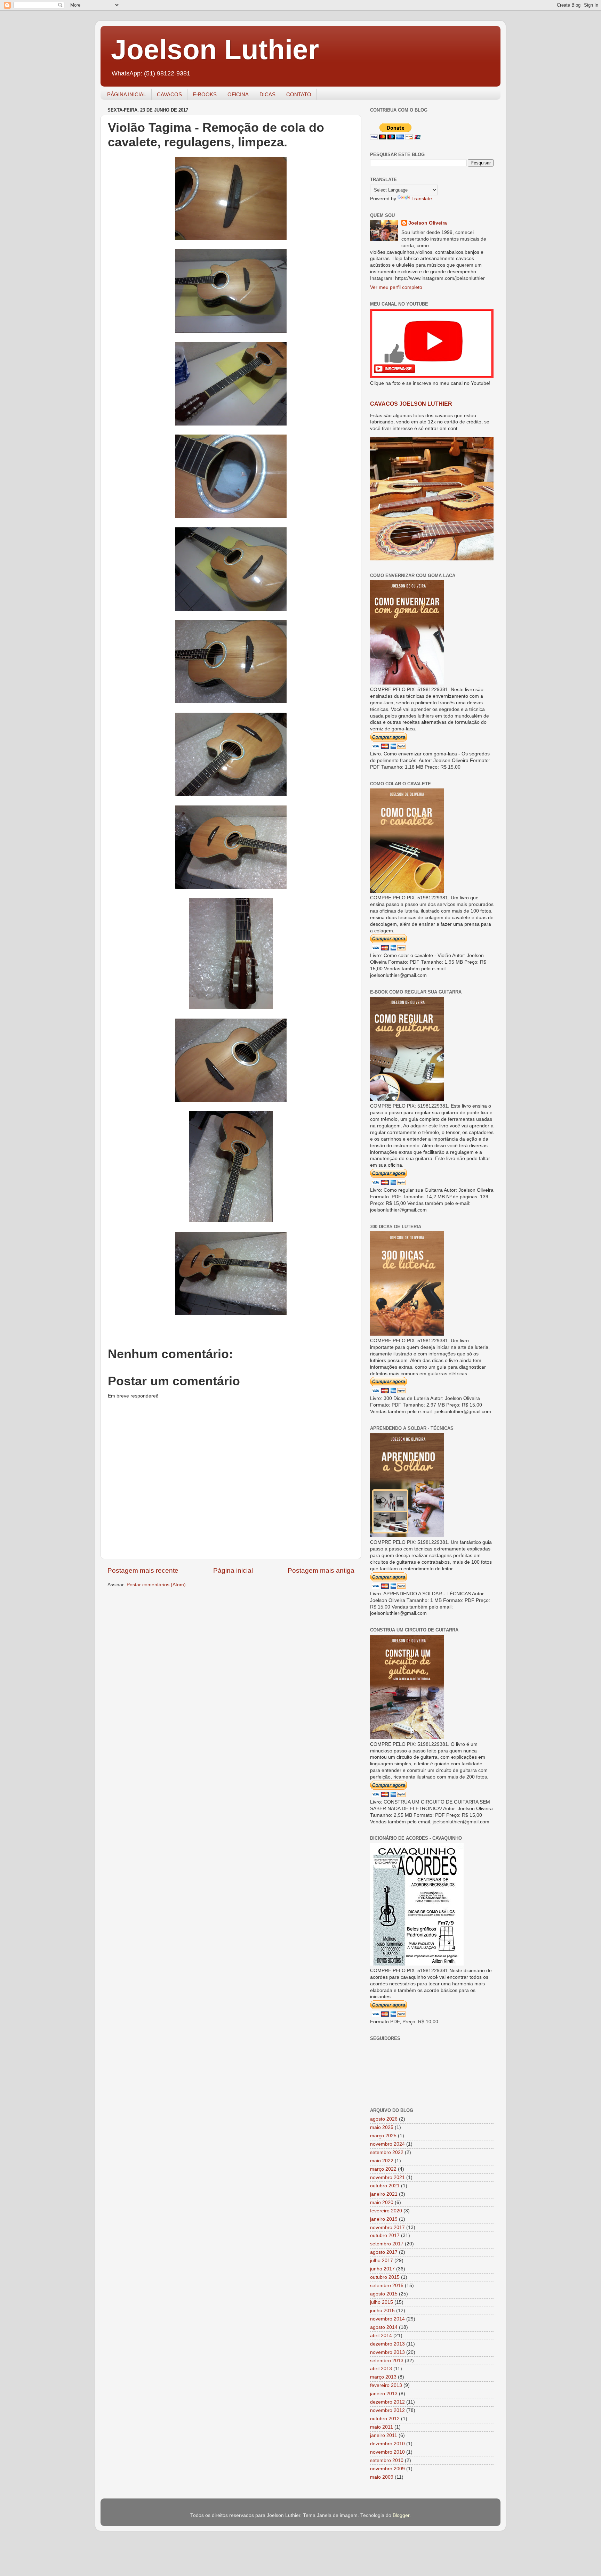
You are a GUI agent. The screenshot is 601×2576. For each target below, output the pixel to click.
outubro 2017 (385, 2235)
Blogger (401, 2515)
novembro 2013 (387, 2352)
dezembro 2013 (387, 2344)
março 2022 (383, 2169)
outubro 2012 (385, 2419)
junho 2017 (382, 2269)
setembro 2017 (387, 2244)
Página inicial (233, 1570)
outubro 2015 (385, 2277)
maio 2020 (382, 2202)
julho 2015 (382, 2302)
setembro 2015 (387, 2286)
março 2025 (383, 2136)
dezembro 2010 (387, 2444)
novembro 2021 (387, 2177)
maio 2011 (382, 2427)
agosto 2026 (384, 2119)
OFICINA (238, 94)
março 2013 (383, 2377)
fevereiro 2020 (386, 2211)
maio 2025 (382, 2127)
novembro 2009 (387, 2469)
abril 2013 (381, 2369)
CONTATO (299, 94)
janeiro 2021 (384, 2194)
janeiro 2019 (384, 2219)
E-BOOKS (205, 94)
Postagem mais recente (143, 1570)
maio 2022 (382, 2161)
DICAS (267, 94)
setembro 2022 (387, 2152)
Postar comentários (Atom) (156, 1585)
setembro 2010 (387, 2460)
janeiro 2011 (384, 2435)
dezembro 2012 (387, 2402)
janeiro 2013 (384, 2394)
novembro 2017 (387, 2227)
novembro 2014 (387, 2319)
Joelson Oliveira (428, 223)
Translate (422, 199)
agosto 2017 (384, 2252)
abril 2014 (381, 2336)
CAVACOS (169, 94)
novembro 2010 (387, 2452)
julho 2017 (382, 2261)
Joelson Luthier (215, 50)
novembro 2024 (387, 2144)
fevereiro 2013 (386, 2385)
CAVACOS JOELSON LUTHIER (411, 404)
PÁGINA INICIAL (127, 94)
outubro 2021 (385, 2186)
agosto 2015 (384, 2294)
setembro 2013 (387, 2361)
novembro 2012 (387, 2410)
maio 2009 (382, 2477)
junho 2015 (382, 2311)
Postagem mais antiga (321, 1570)
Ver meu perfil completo (396, 287)
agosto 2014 (384, 2327)
